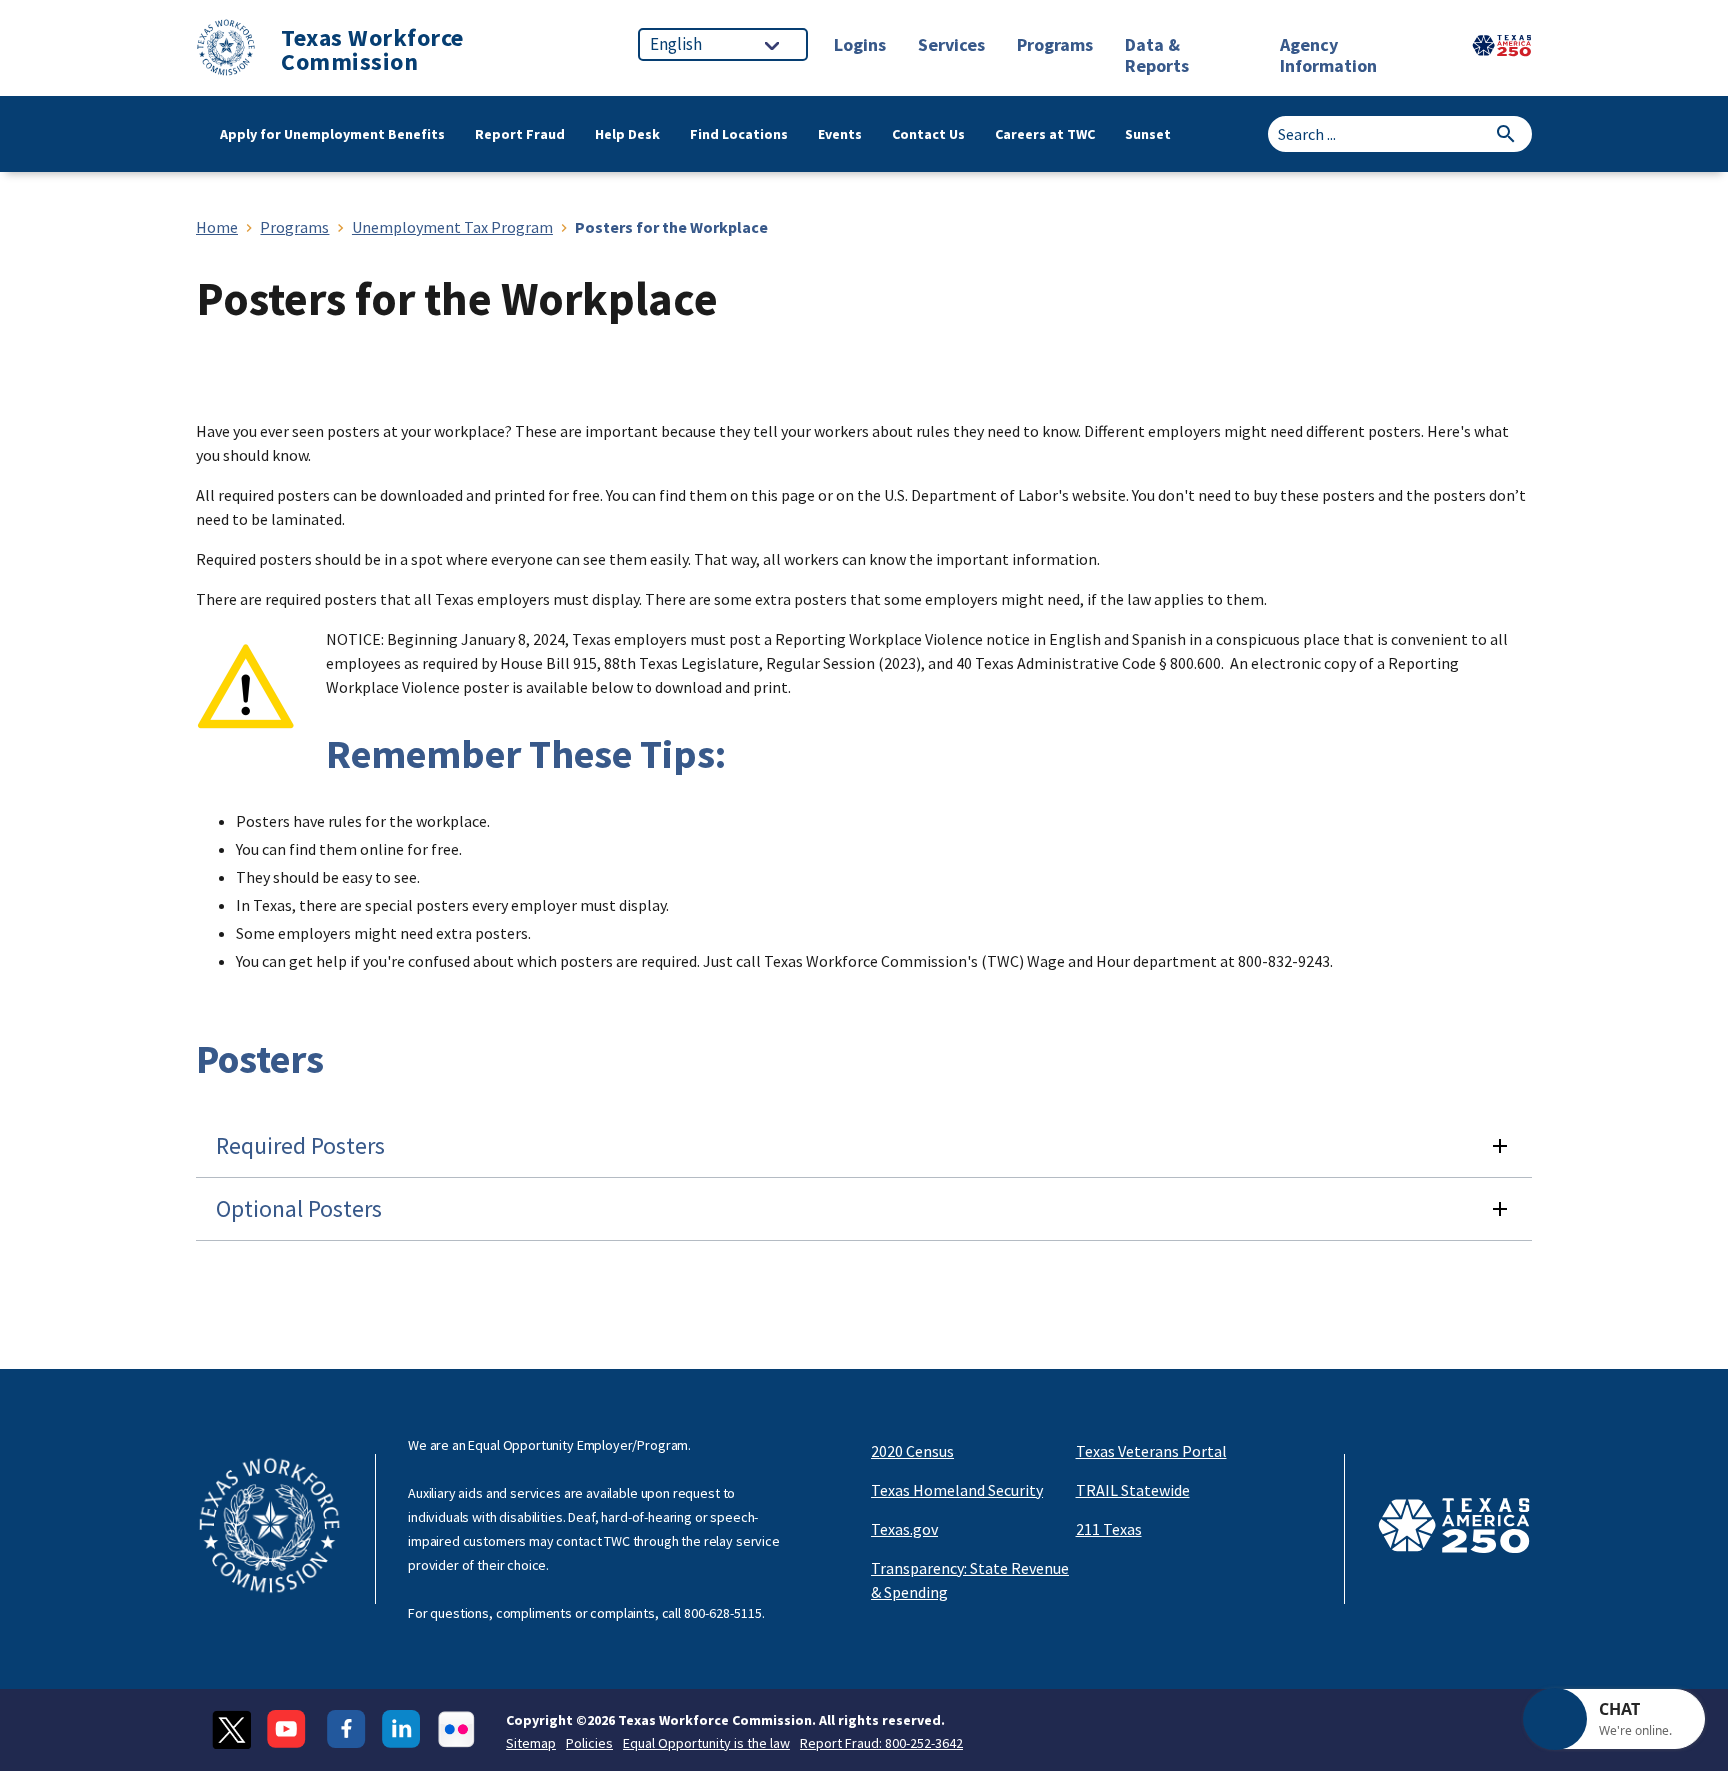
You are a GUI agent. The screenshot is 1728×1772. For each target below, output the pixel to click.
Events (840, 134)
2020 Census (912, 1451)
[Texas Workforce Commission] (226, 50)
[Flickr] (456, 1729)
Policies (589, 1743)
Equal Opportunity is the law (706, 1743)
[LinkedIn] (401, 1729)
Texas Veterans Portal (1151, 1451)
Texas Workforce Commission (372, 50)
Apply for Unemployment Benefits (332, 134)
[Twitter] (231, 1729)
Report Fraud (520, 134)
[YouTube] (289, 1729)
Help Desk (627, 134)
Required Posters (300, 1145)
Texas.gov (904, 1529)
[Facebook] (346, 1729)
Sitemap (531, 1743)
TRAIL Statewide (1133, 1490)
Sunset (1148, 134)
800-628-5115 (723, 1613)
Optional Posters (299, 1208)
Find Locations (739, 134)
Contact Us (928, 134)
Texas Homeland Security (957, 1490)
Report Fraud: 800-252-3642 (881, 1743)
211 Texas (1109, 1529)
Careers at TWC (1045, 134)
